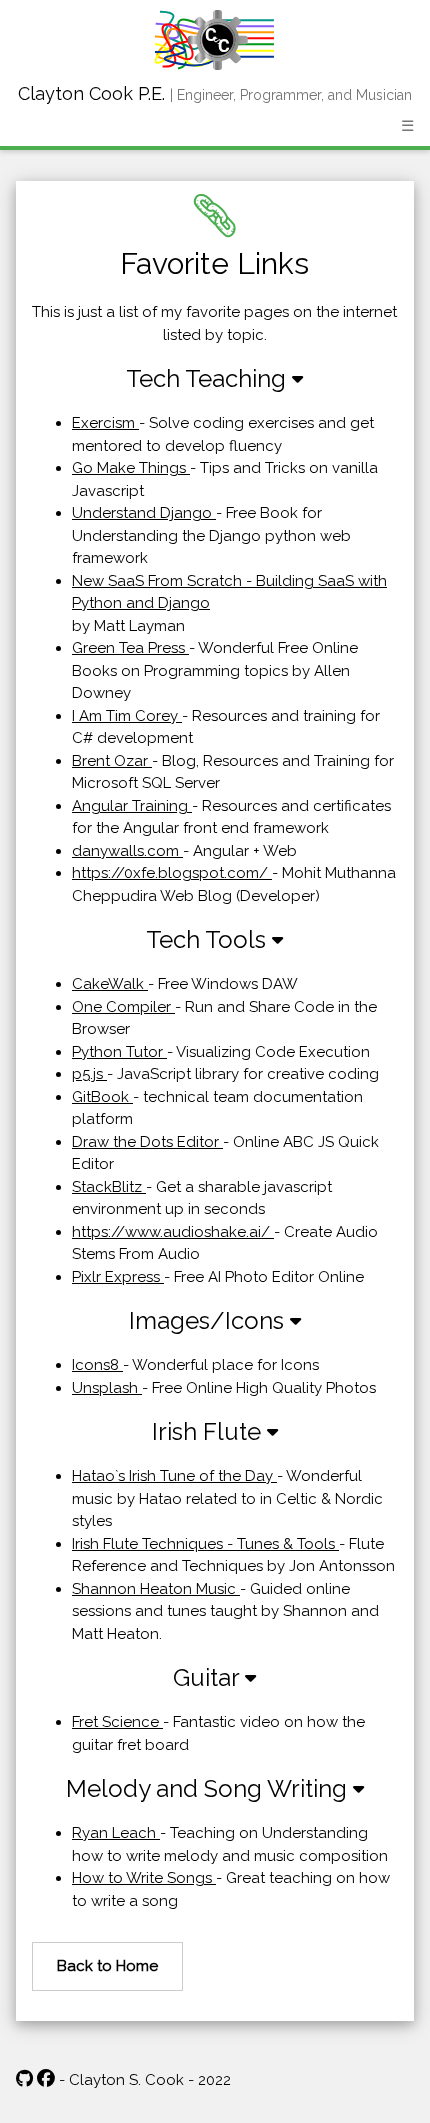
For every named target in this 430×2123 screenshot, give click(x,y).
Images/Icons (209, 1320)
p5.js (89, 1074)
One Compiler (123, 1007)
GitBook (102, 1097)
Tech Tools (209, 939)
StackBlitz (109, 1187)
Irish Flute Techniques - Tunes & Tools (205, 1544)
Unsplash (107, 1388)
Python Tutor (119, 1052)
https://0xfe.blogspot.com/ (172, 873)
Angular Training (132, 806)
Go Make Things (131, 468)
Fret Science (117, 1722)
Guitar (209, 1677)
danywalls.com (127, 851)
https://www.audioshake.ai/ (173, 1232)
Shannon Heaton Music (156, 1589)
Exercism (105, 423)
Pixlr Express (118, 1277)
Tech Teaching (209, 378)
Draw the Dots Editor (147, 1142)
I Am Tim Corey (127, 716)
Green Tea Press (130, 648)
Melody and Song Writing (209, 1788)
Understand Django (144, 513)
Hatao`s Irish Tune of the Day (174, 1476)
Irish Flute (209, 1431)
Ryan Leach (116, 1833)
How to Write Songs (144, 1878)
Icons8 (97, 1365)
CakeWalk (110, 984)
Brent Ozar (112, 761)
